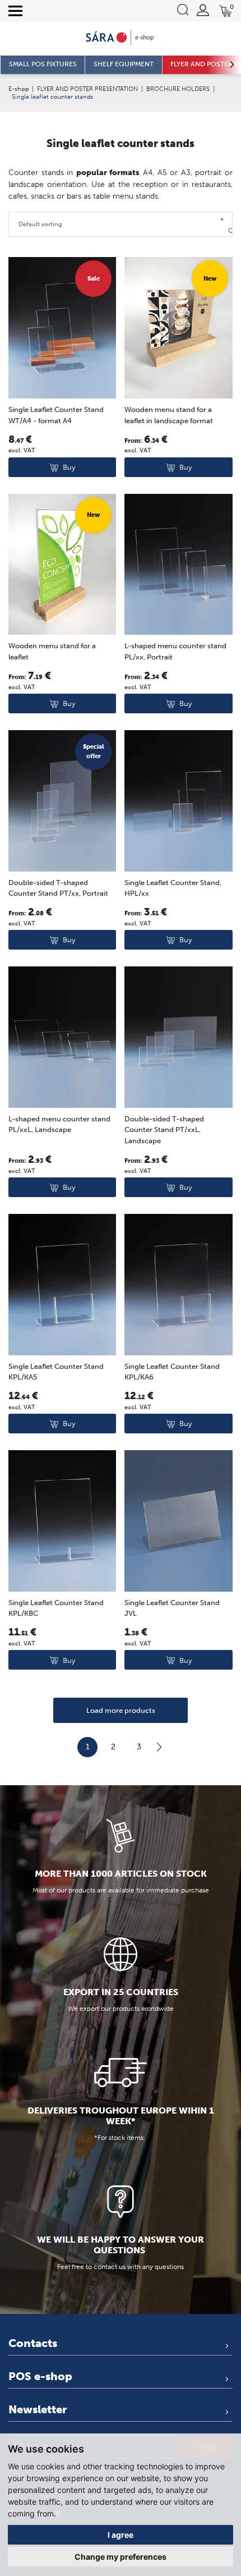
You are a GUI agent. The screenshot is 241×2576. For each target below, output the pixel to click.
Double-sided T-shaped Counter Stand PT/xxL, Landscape (164, 1130)
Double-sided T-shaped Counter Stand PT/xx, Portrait (58, 888)
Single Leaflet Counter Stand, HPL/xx (173, 888)
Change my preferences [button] (121, 2557)
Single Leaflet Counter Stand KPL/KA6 (172, 1372)
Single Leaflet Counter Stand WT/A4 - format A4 (56, 415)
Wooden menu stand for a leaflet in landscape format (169, 415)
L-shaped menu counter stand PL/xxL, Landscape (59, 1124)
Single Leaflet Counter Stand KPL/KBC (56, 1608)
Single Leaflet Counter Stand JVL (172, 1608)
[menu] (15, 11)
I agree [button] (121, 2535)
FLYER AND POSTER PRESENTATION (87, 89)
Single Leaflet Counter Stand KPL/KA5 (56, 1372)
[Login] (203, 10)
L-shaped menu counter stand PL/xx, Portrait (175, 651)
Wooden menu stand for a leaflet (52, 651)
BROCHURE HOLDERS (178, 89)
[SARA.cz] (121, 38)
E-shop (18, 89)
